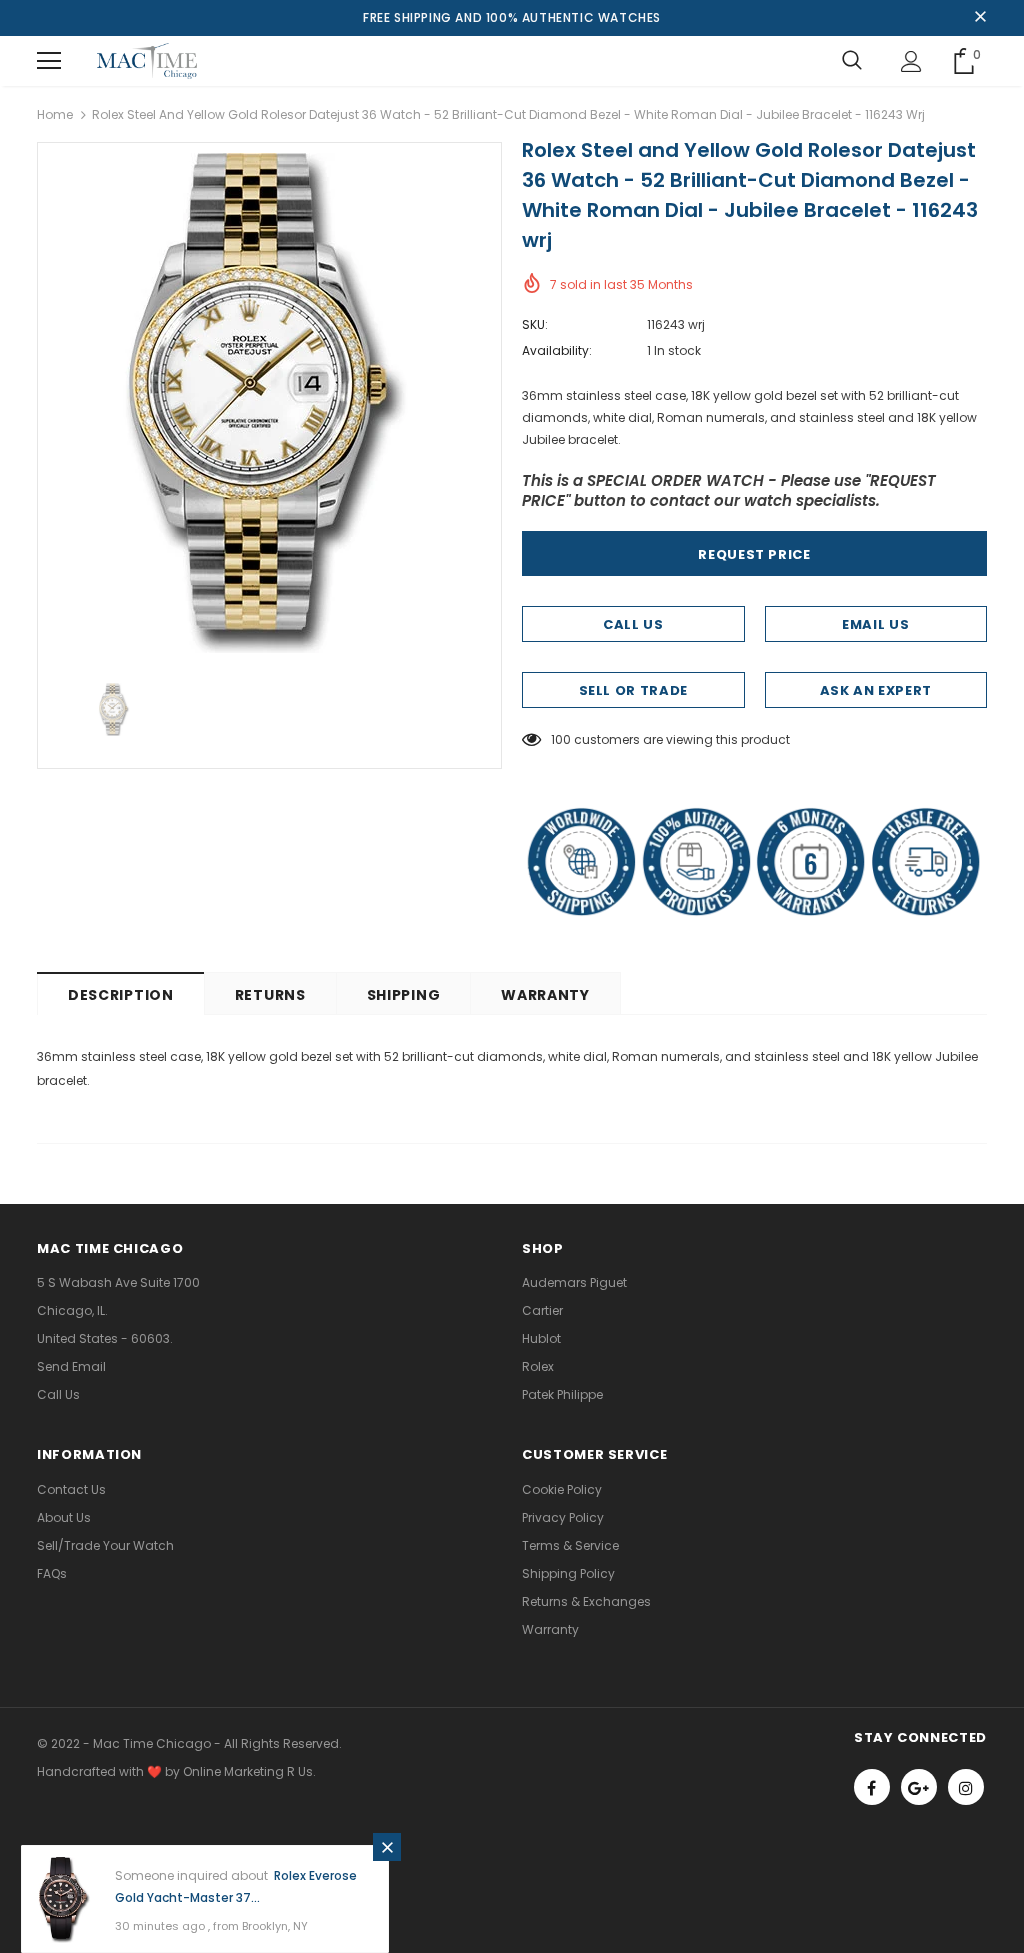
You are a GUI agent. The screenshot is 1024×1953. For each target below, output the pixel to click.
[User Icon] (911, 61)
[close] (980, 18)
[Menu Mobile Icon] (49, 61)
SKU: (535, 324)
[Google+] (919, 1787)
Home (55, 114)
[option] (269, 403)
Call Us (633, 624)
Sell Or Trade (633, 690)
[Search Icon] (852, 61)
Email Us (875, 624)
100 (561, 739)
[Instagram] (966, 1787)
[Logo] (147, 61)
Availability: (557, 350)
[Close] (387, 1847)
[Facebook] (872, 1787)
